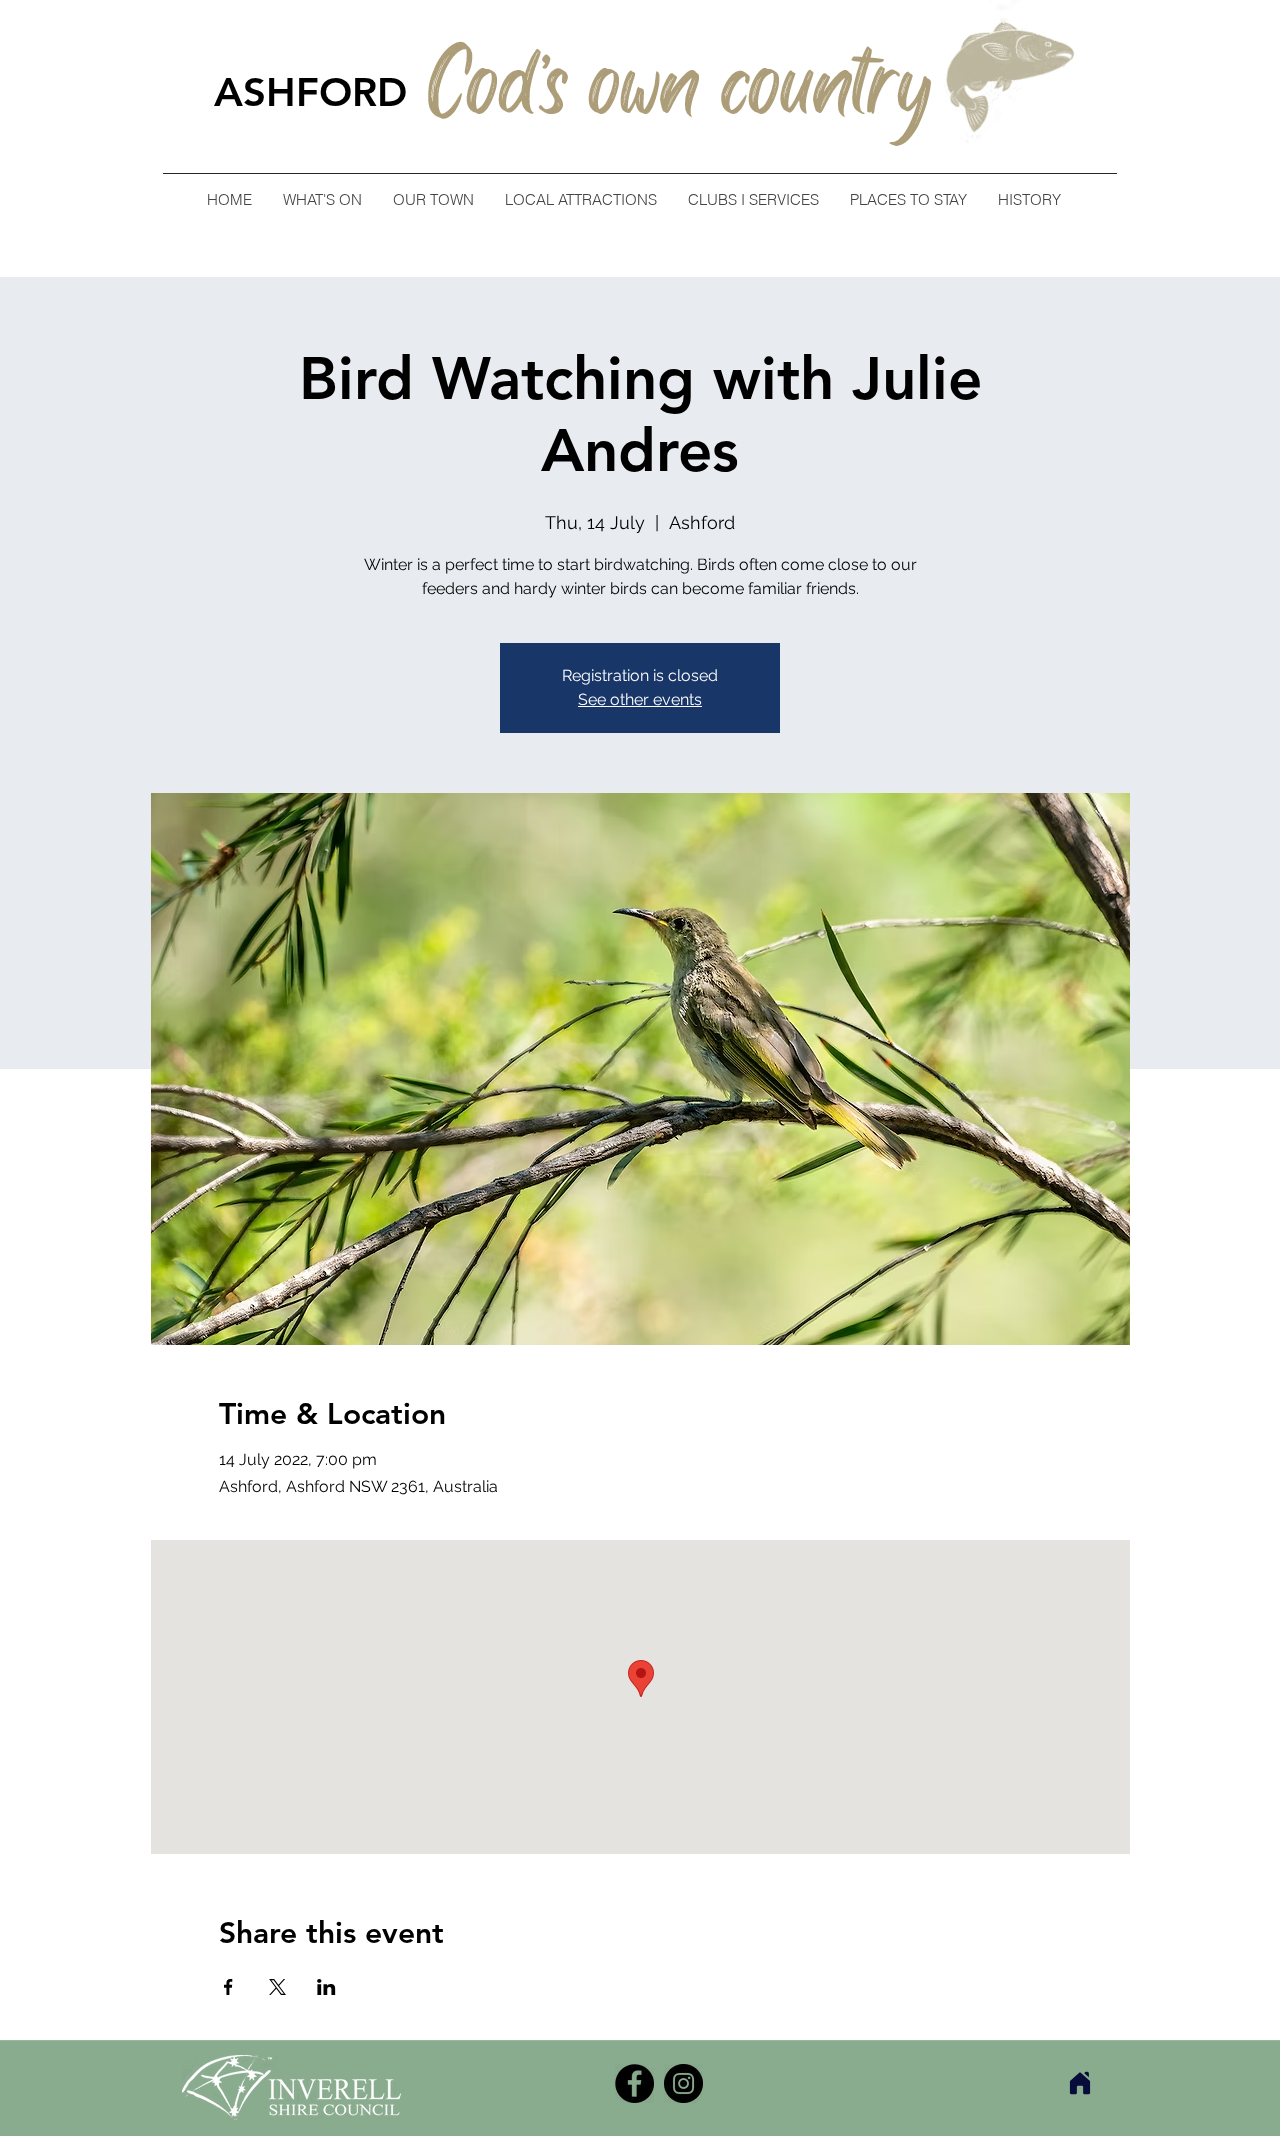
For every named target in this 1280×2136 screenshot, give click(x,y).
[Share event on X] (277, 1987)
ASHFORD (310, 92)
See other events (640, 699)
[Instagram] (683, 2083)
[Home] (1080, 2083)
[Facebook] (634, 2083)
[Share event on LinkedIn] (326, 1987)
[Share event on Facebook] (228, 1987)
